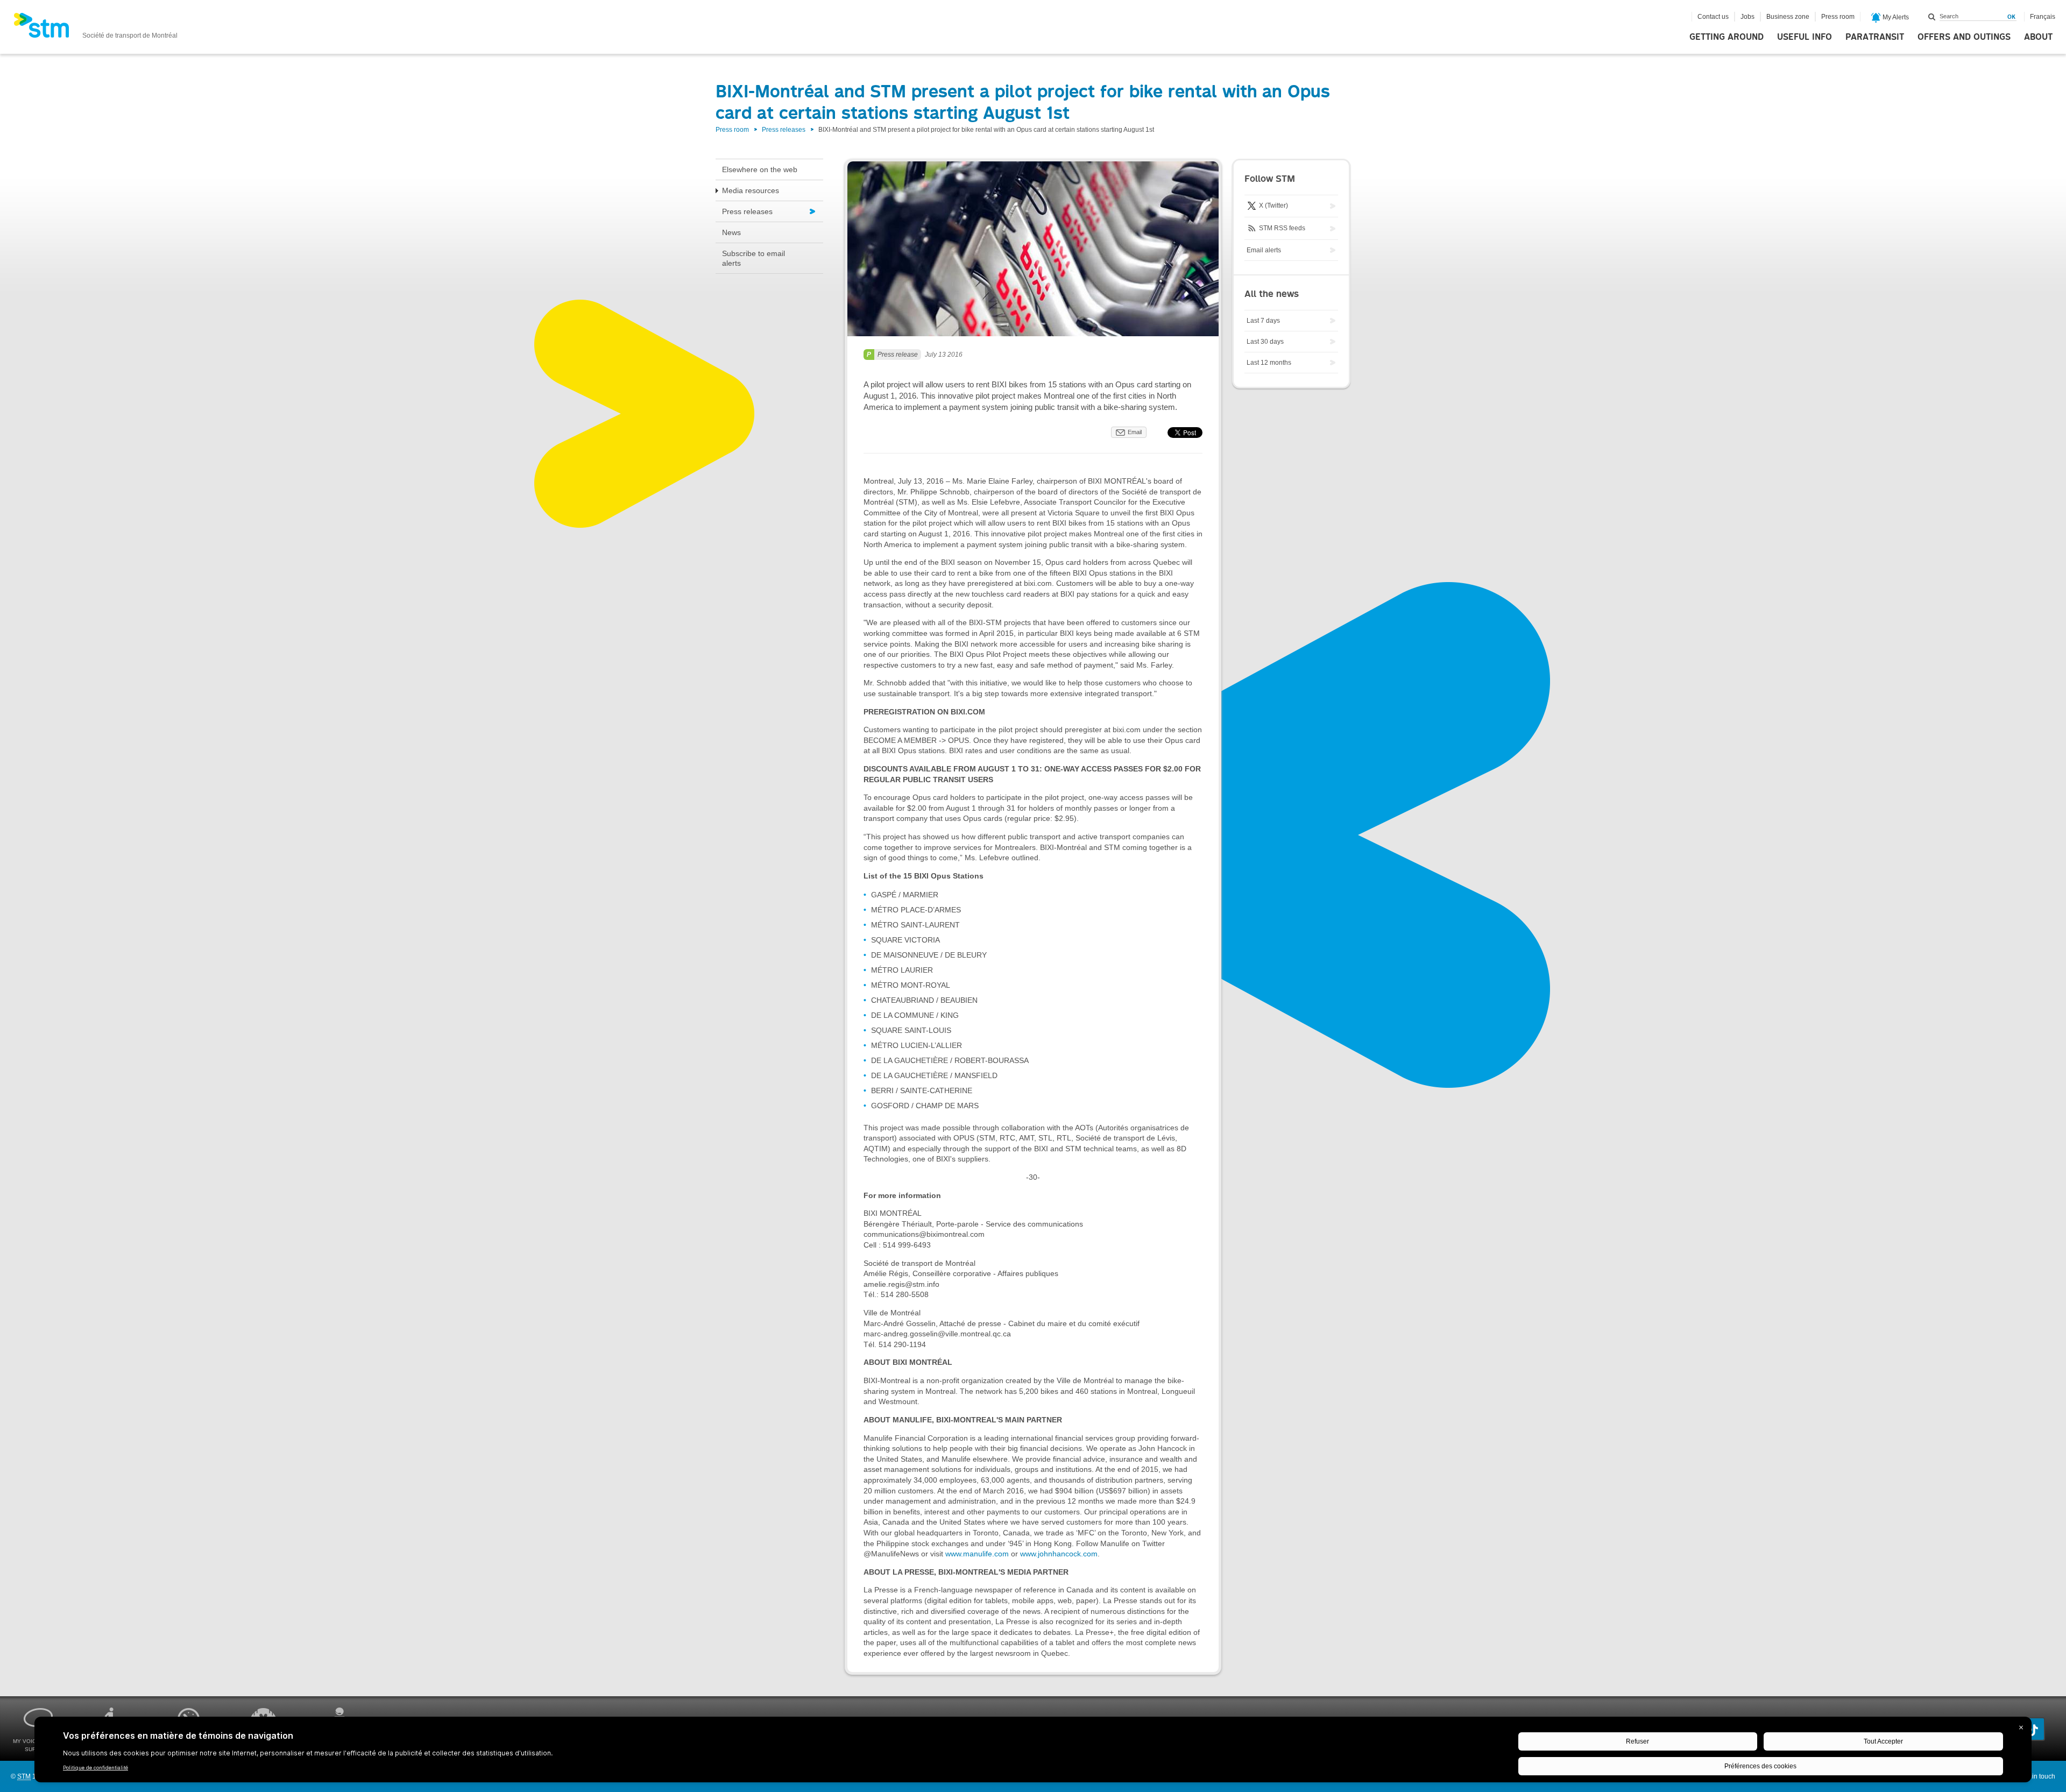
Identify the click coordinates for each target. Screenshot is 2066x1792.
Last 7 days (1263, 321)
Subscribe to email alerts (753, 258)
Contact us (1713, 17)
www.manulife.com (977, 1554)
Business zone (1788, 17)
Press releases (784, 130)
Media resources (751, 190)
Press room (1838, 17)
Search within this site (1932, 17)
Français (2043, 17)
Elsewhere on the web (760, 169)
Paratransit (1875, 37)
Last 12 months (1269, 363)
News (731, 232)
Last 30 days (1265, 342)
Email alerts (1264, 250)
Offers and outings (1964, 37)
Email (1135, 432)
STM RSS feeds (1281, 228)
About (2038, 37)
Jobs (1747, 17)
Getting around (1727, 37)
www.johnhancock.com (1059, 1554)
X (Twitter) (1273, 206)
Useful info (1805, 37)
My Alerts (1895, 17)
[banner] (95, 29)
